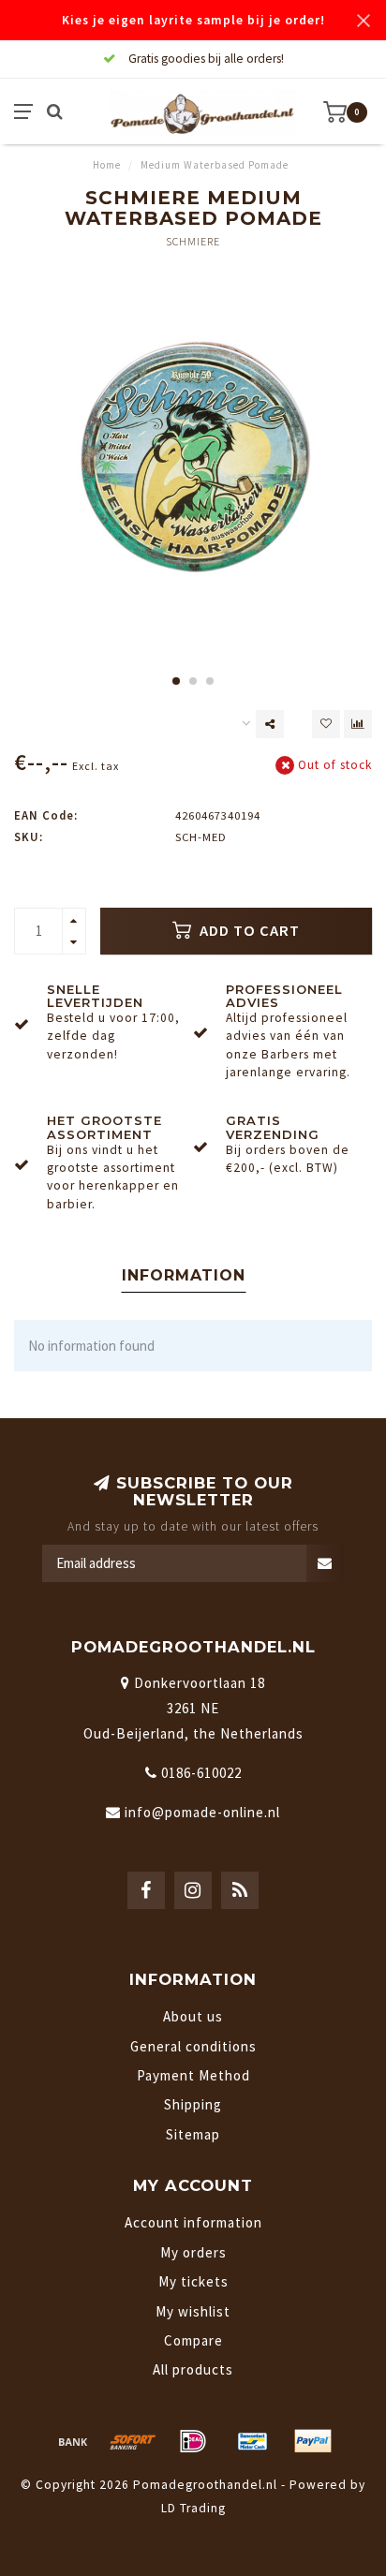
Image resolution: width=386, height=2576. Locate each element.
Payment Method (193, 2075)
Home (107, 165)
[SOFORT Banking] (133, 2441)
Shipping (193, 2104)
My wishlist (193, 2311)
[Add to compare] (358, 724)
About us (193, 2016)
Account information (193, 2222)
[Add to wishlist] (326, 724)
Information (184, 1275)
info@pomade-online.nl (202, 1812)
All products (193, 2369)
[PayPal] (313, 2441)
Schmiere (193, 241)
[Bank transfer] (73, 2441)
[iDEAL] (193, 2441)
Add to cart (248, 931)
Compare (193, 2340)
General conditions (193, 2046)
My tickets (193, 2281)
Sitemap (193, 2134)
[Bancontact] (253, 2441)
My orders (193, 2252)
